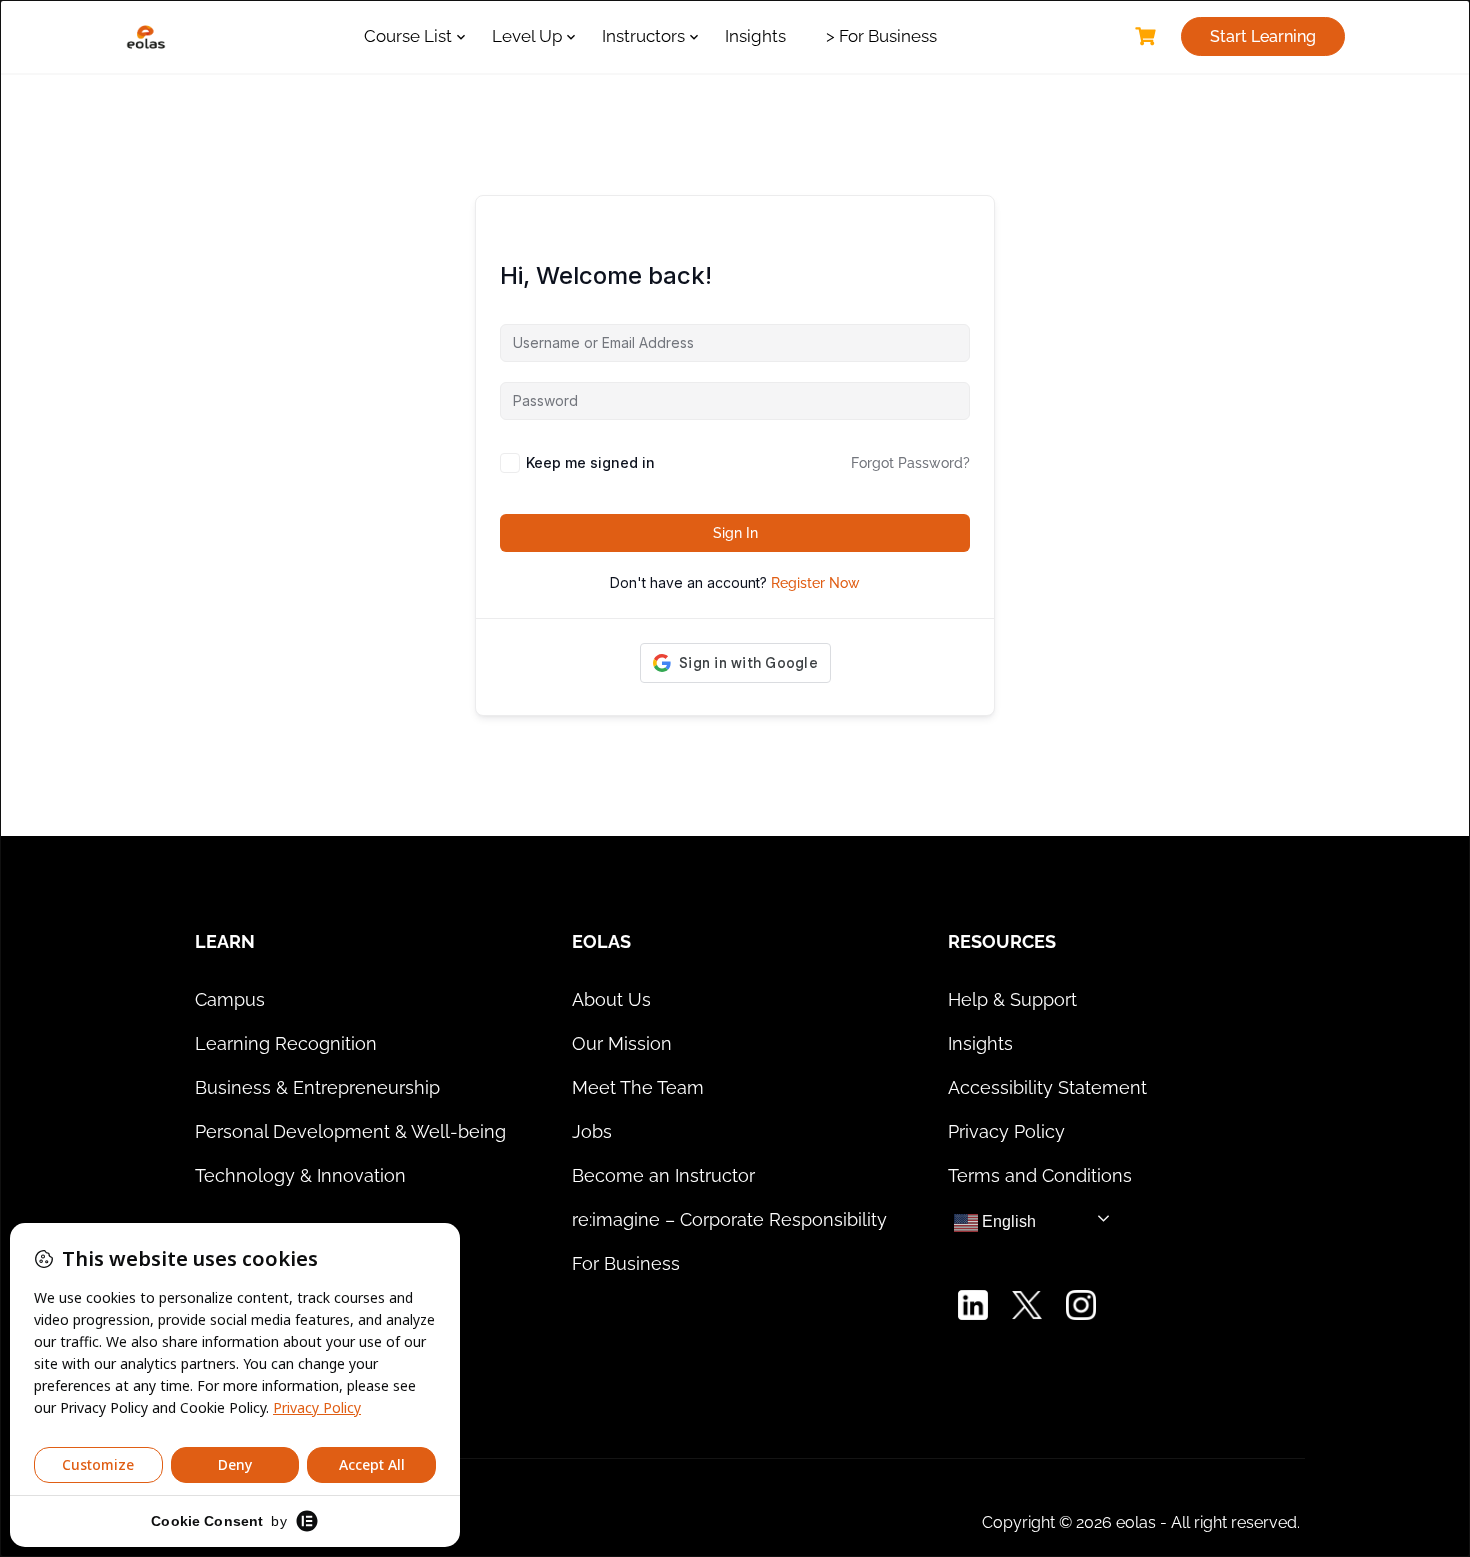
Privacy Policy (1006, 1131)
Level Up (527, 36)
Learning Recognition (286, 1043)
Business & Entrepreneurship (317, 1087)
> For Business (881, 36)
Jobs (592, 1131)
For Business (626, 1263)
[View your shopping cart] (1148, 36)
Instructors (643, 36)
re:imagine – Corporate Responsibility (729, 1219)
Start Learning (1263, 36)
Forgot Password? (910, 463)
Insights (755, 36)
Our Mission (622, 1043)
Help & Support (1012, 999)
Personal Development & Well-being (350, 1131)
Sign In (735, 533)
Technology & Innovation (300, 1175)
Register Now (815, 583)
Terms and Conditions (1040, 1175)
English (1007, 1221)
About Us (611, 999)
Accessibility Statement (1047, 1087)
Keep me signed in (590, 462)
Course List (408, 36)
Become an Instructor (663, 1175)
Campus (230, 999)
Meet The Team (638, 1087)
